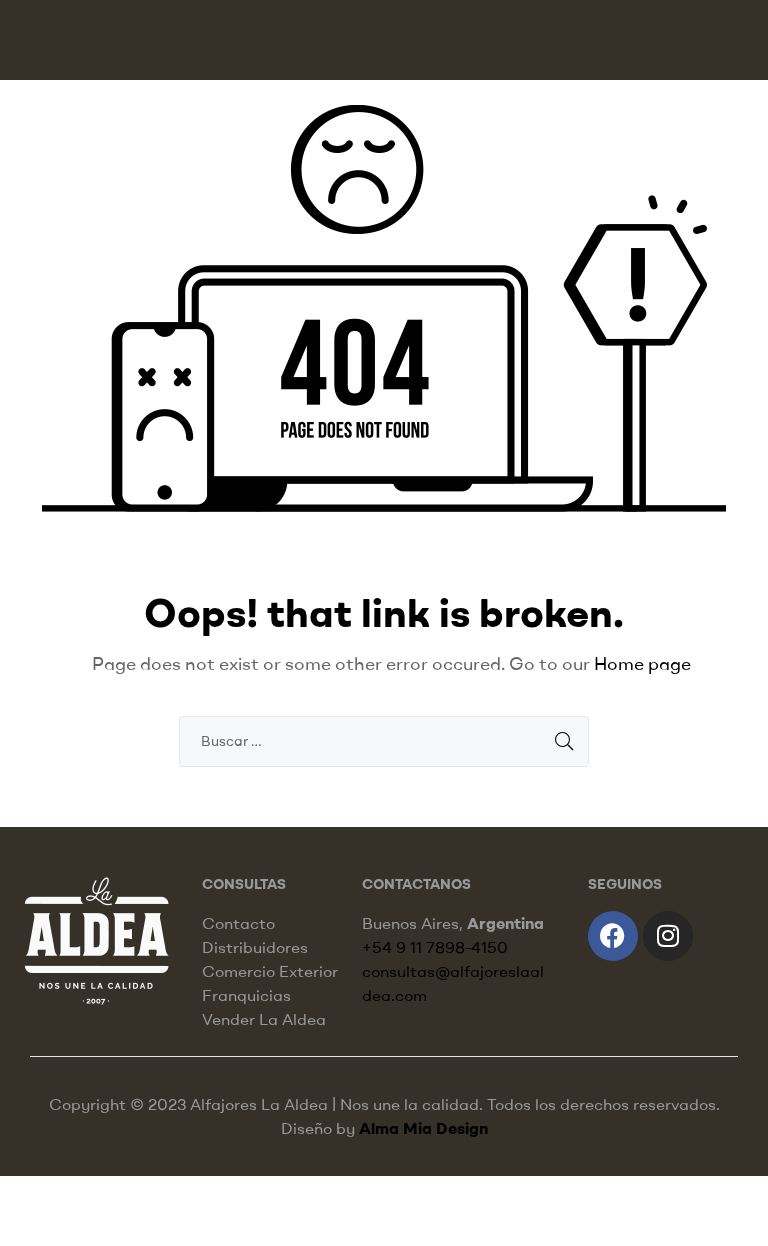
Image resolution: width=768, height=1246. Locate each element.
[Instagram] (668, 936)
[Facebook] (613, 936)
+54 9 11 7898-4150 (435, 947)
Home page (642, 663)
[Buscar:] (384, 740)
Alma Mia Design (423, 1128)
